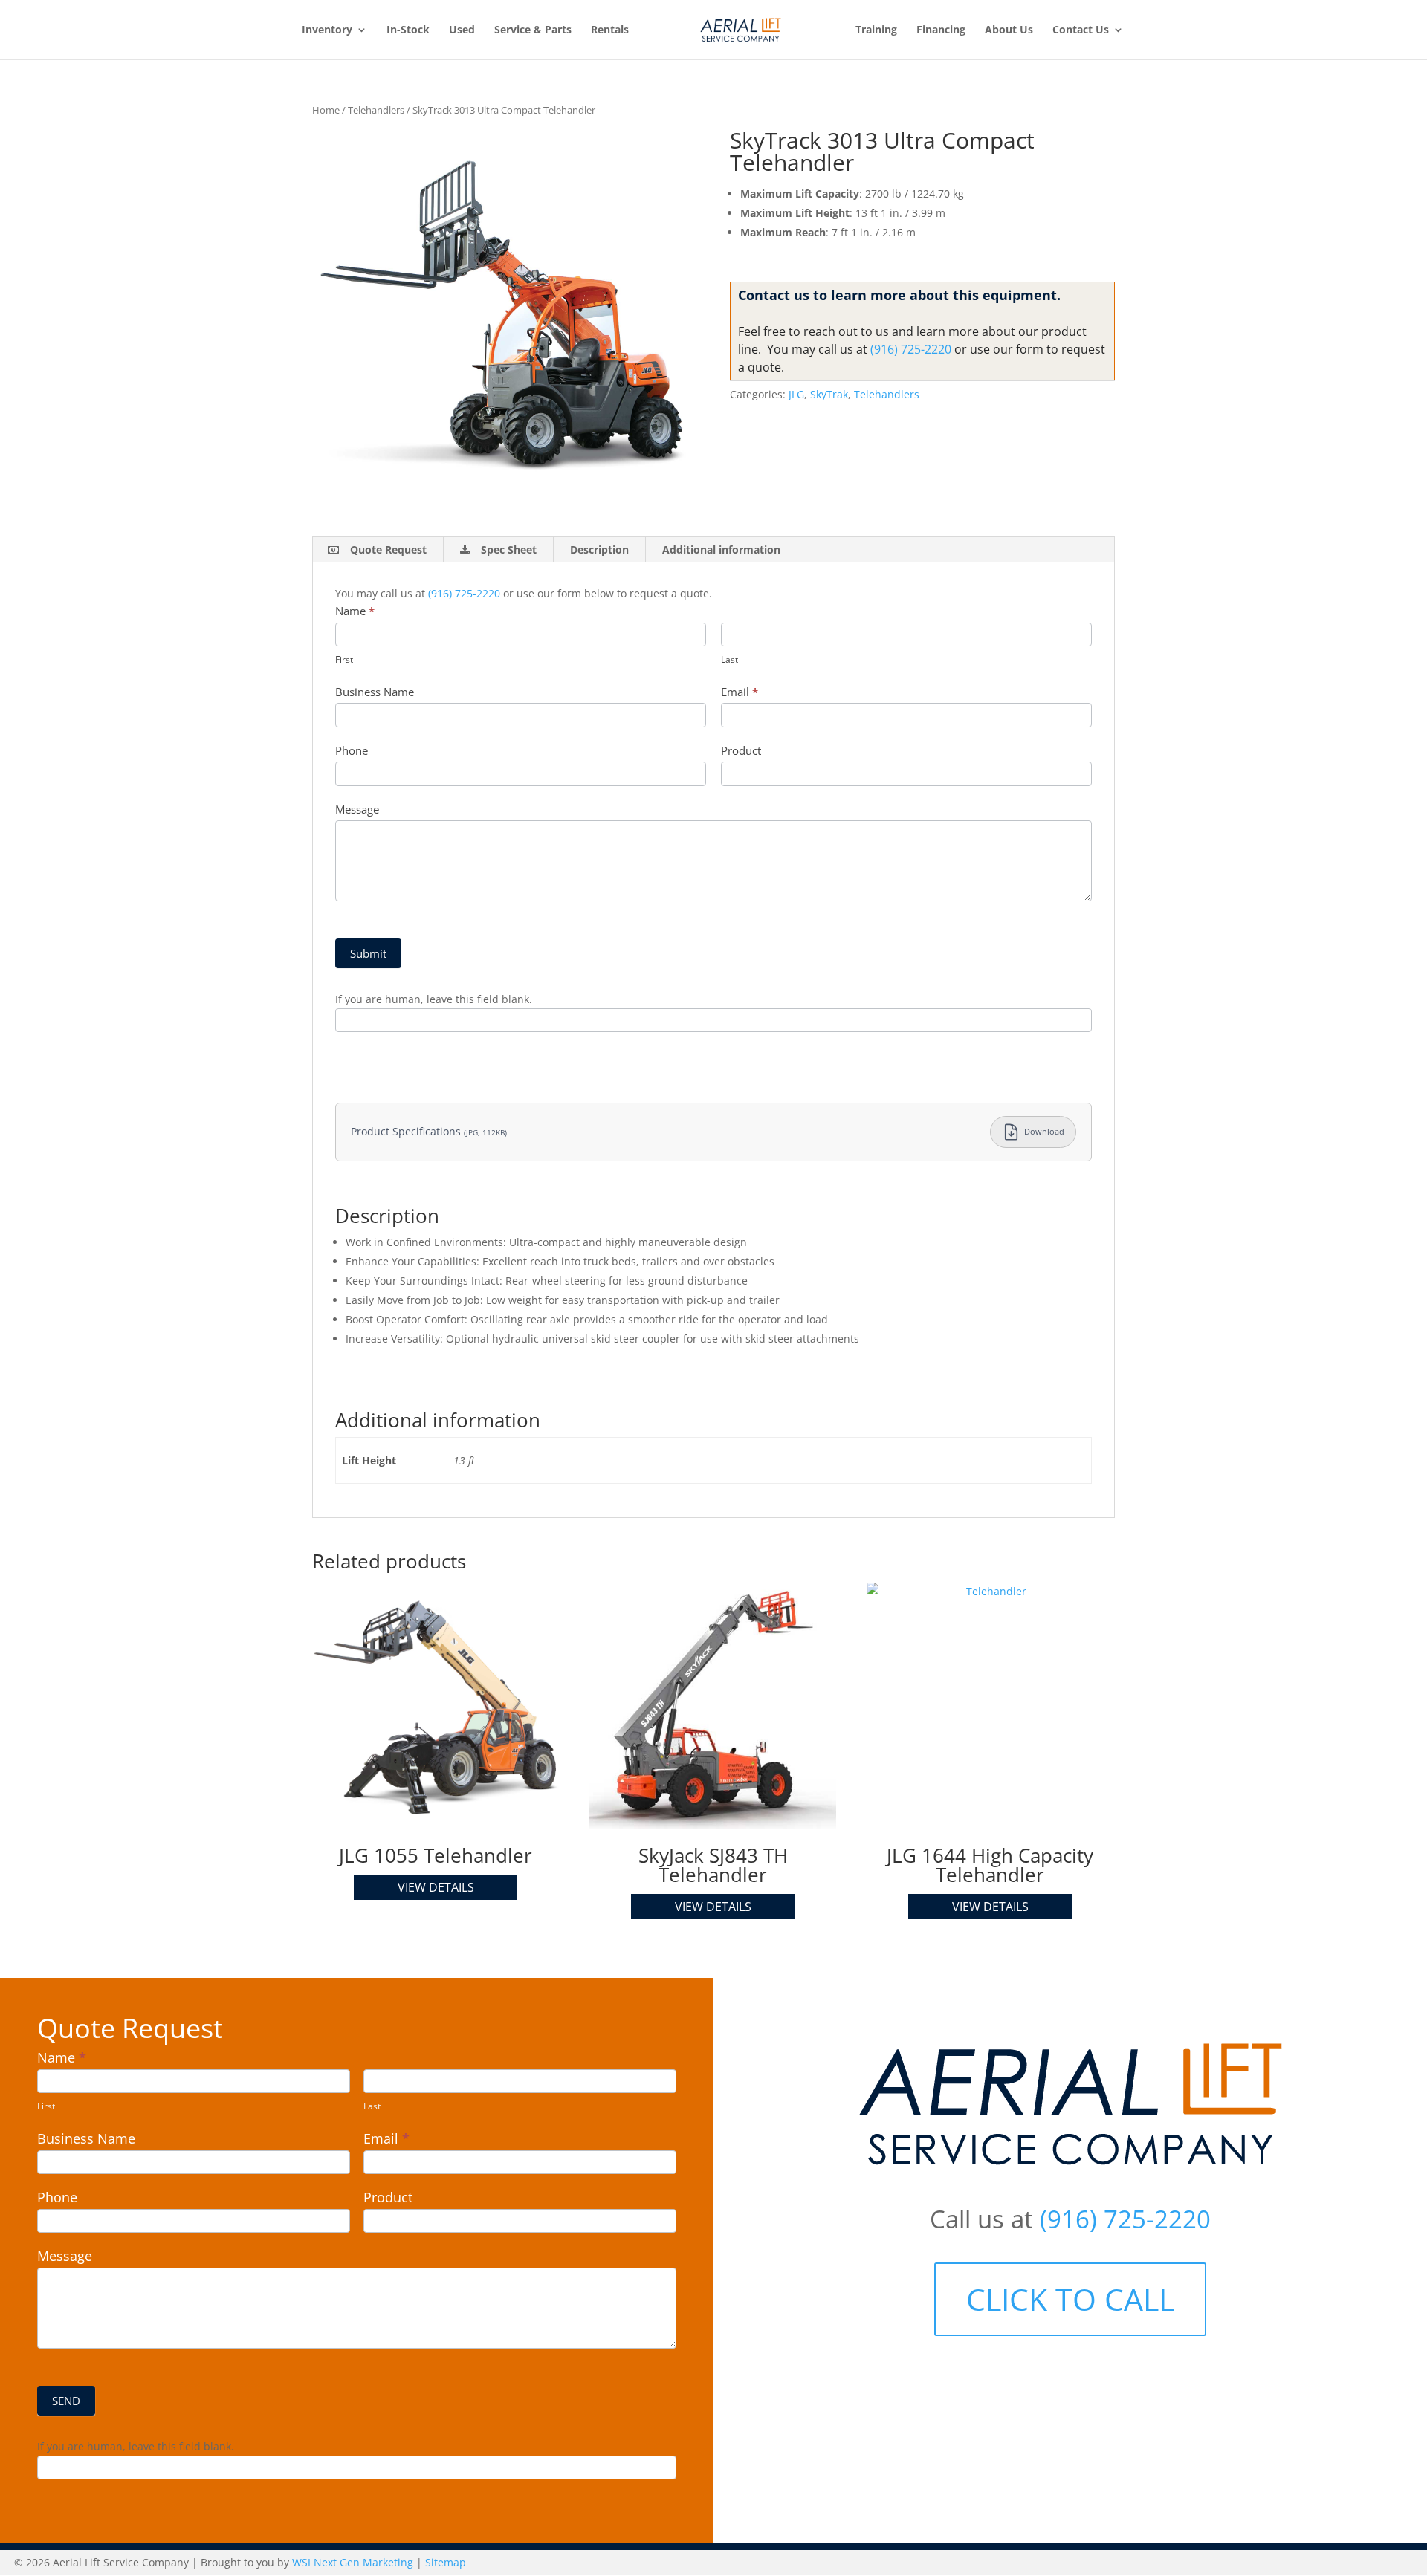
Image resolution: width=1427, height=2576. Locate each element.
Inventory (327, 30)
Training (876, 30)
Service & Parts (533, 30)
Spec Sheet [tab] (509, 549)
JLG (796, 394)
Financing (941, 30)
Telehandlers (376, 110)
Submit (368, 953)
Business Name (375, 692)
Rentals (610, 30)
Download (1044, 1131)
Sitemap (446, 2562)
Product (741, 750)
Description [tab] (599, 549)
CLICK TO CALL (1070, 2299)
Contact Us (1081, 30)
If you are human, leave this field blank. (434, 999)
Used (462, 30)
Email (740, 692)
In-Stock (408, 30)
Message (357, 809)
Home (326, 110)
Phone (352, 750)
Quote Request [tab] (388, 549)
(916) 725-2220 (911, 349)
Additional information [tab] (721, 549)
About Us (1009, 30)
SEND (66, 2401)
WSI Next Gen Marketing (353, 2562)
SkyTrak (829, 394)
